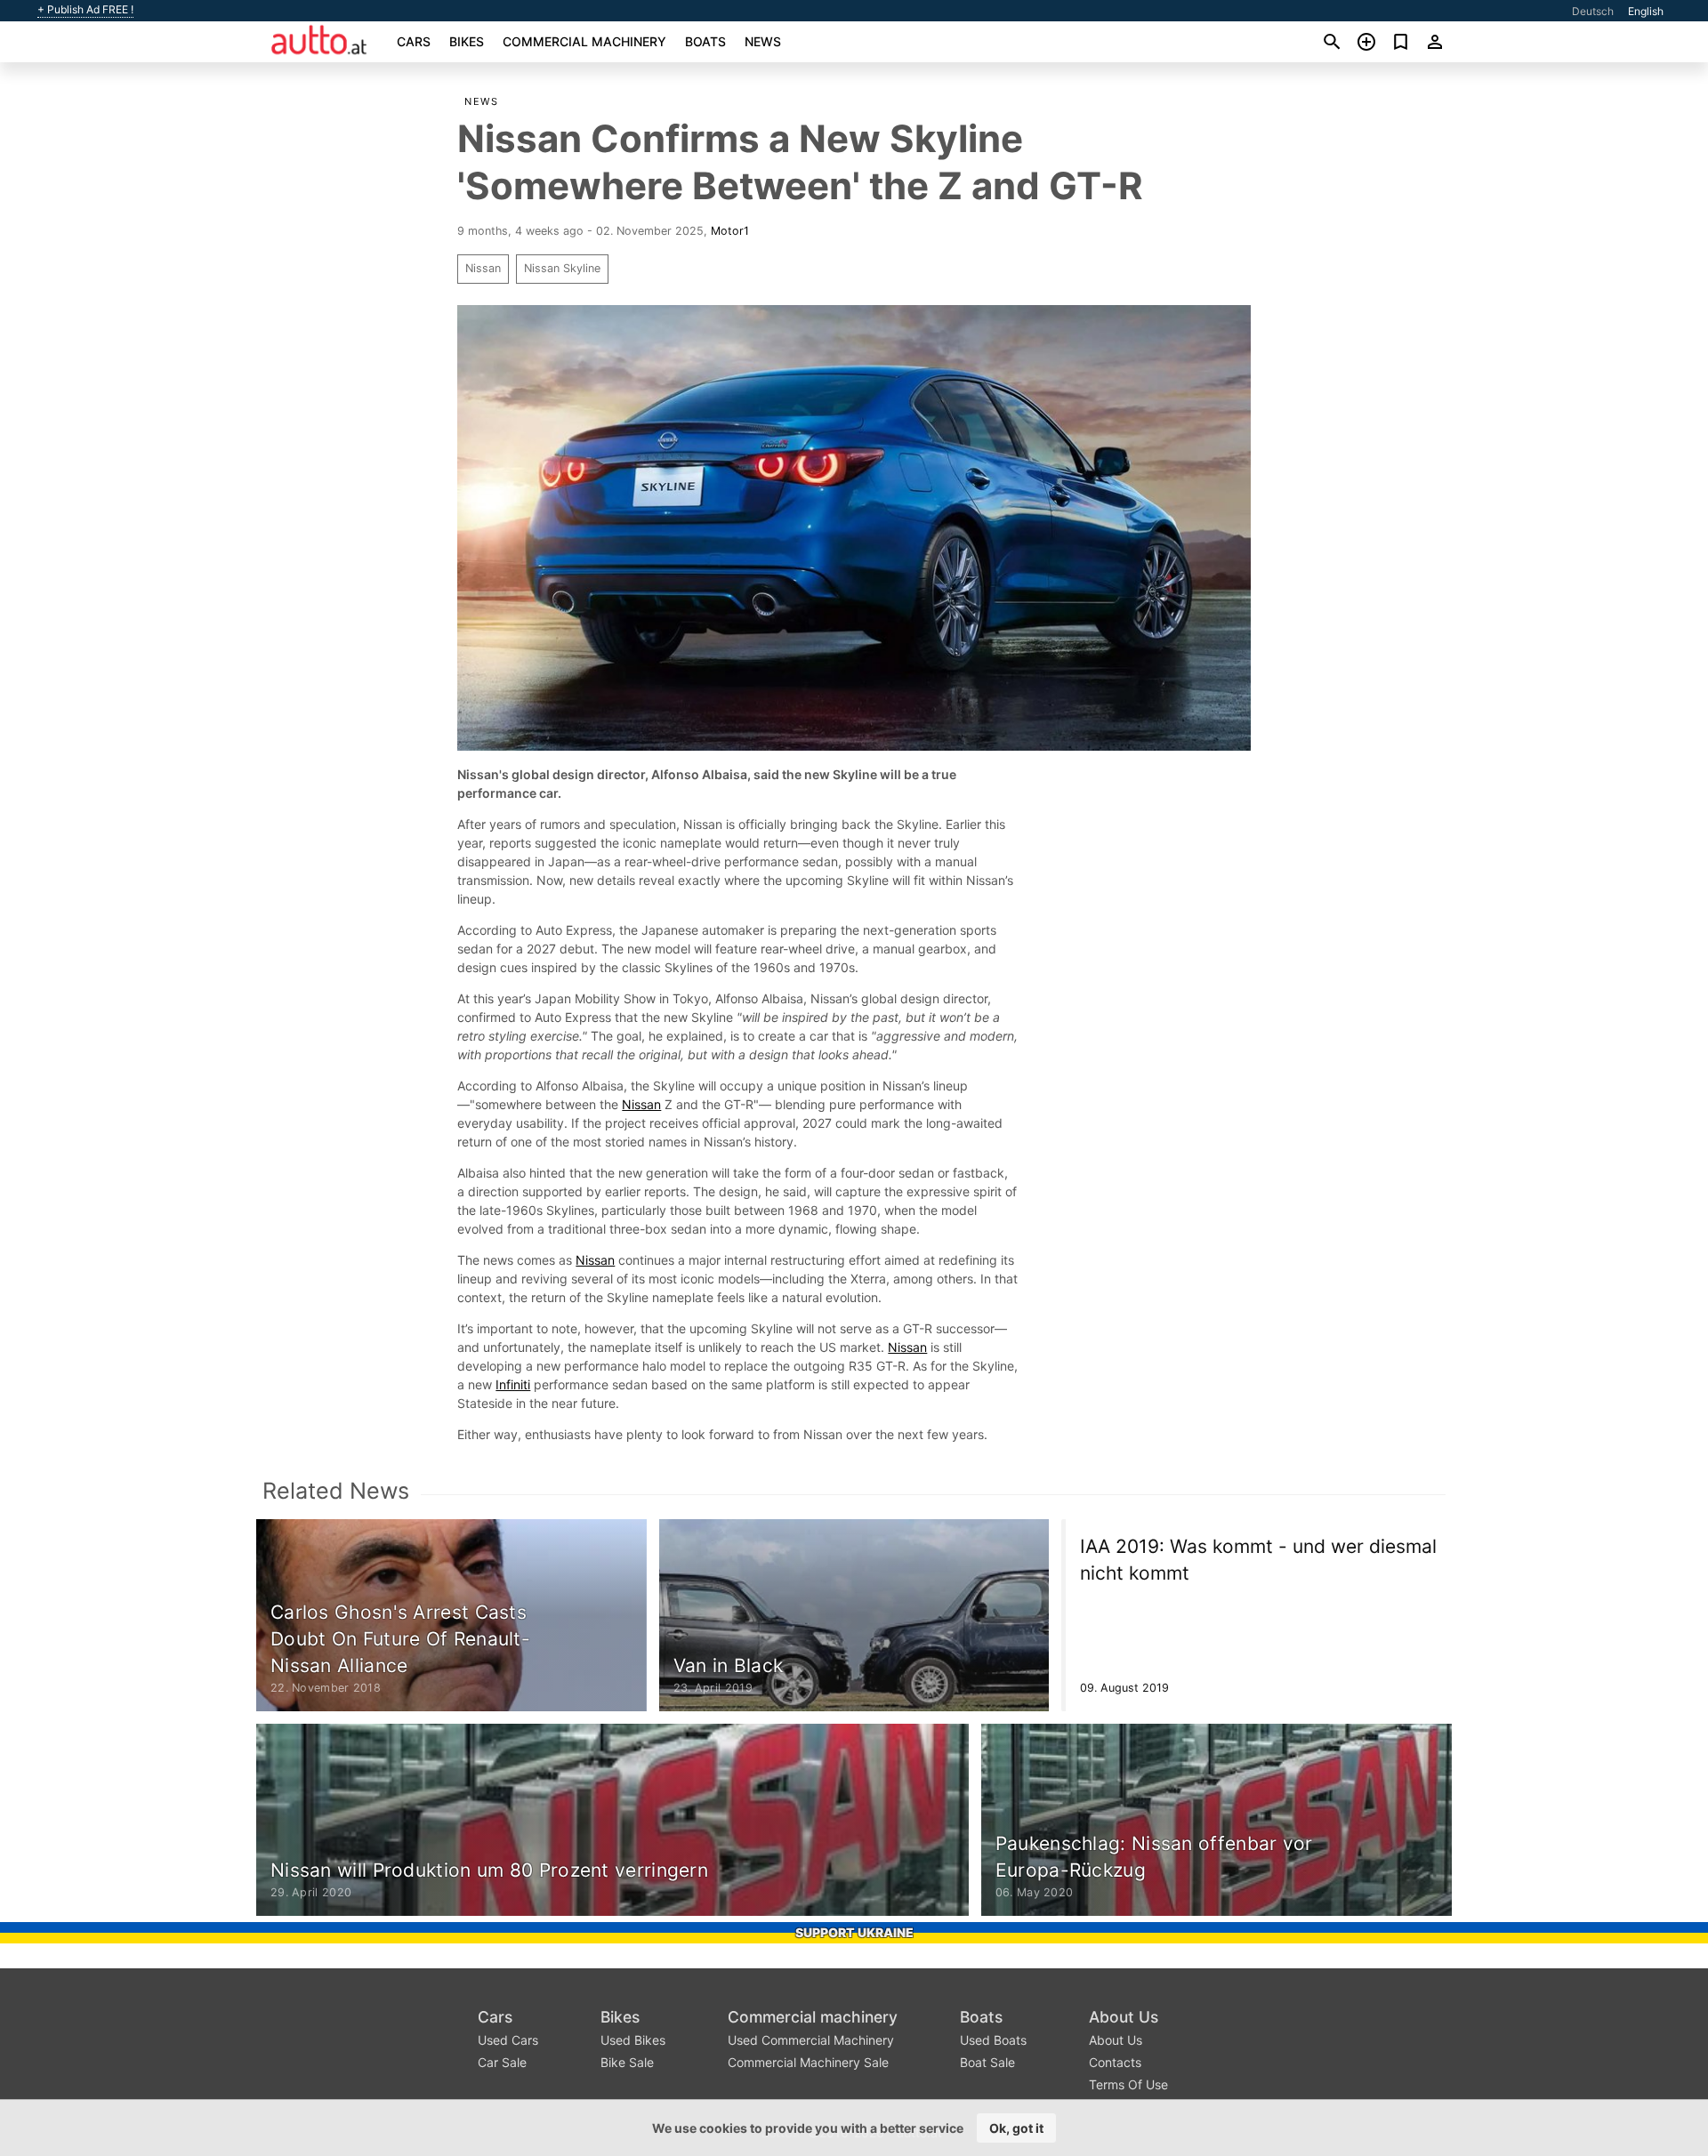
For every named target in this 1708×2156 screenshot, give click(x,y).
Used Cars (508, 2040)
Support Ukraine (854, 1932)
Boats (705, 41)
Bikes (467, 41)
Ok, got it (1016, 2128)
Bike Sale (627, 2062)
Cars (414, 41)
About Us (1124, 2017)
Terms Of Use (1128, 2084)
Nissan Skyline (562, 268)
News (763, 41)
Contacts (1115, 2062)
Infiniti (513, 1384)
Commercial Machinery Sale (808, 2062)
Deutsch (1593, 11)
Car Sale (502, 2062)
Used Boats (993, 2040)
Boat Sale (987, 2062)
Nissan (483, 268)
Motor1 (730, 231)
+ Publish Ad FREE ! (85, 10)
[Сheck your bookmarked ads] (1401, 42)
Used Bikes (633, 2040)
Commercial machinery (584, 41)
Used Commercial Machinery (811, 2040)
